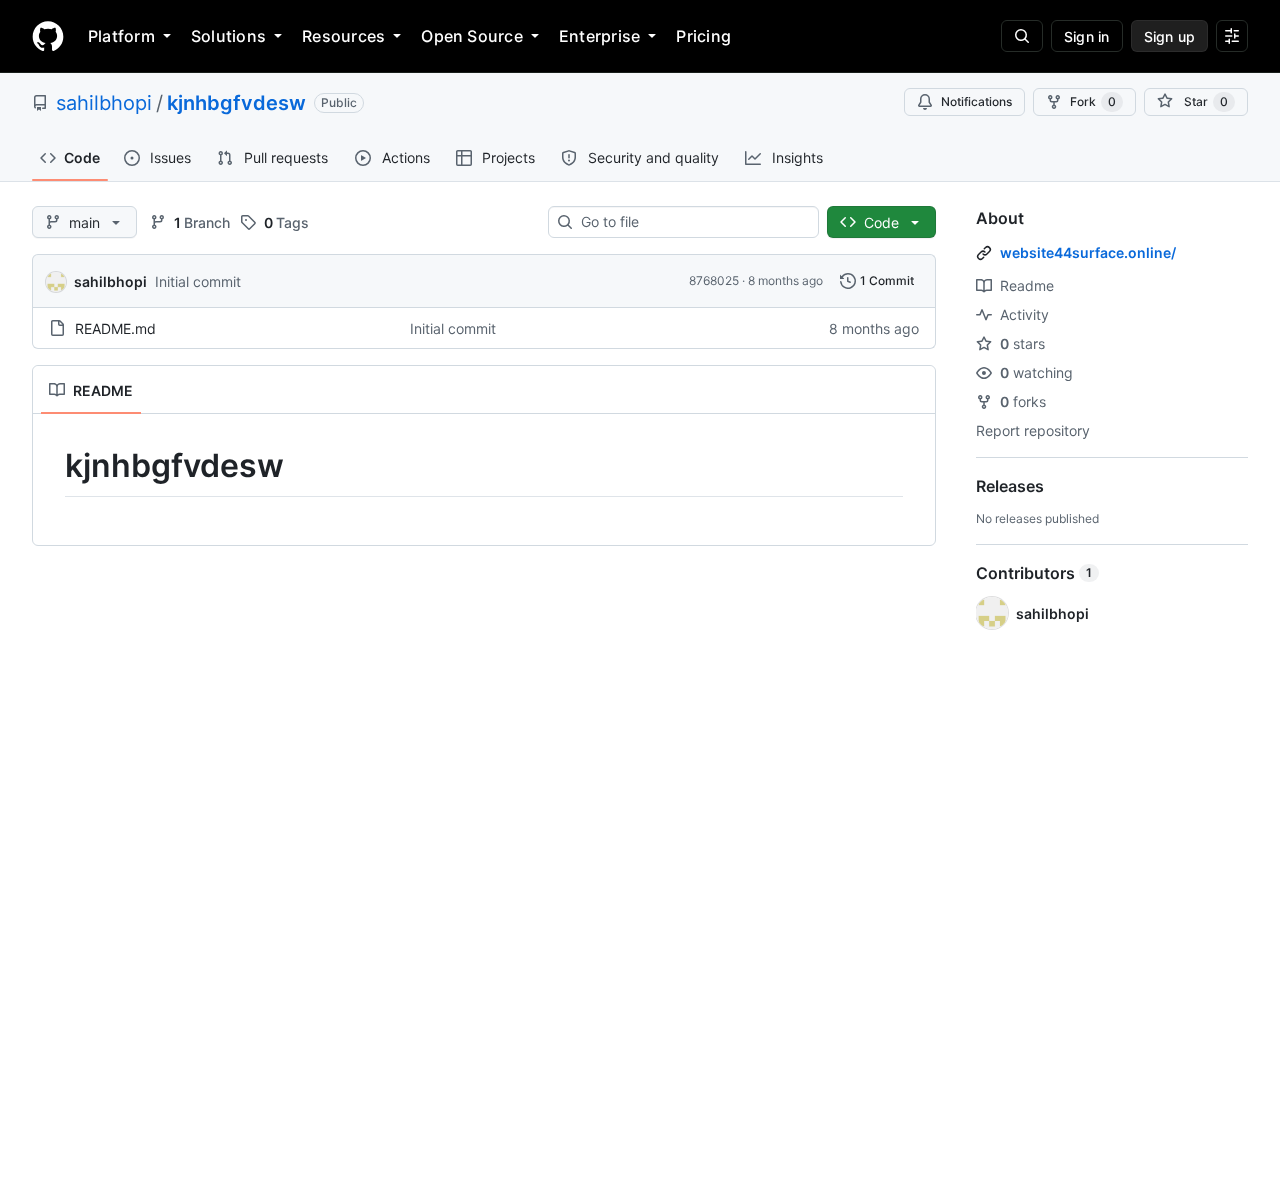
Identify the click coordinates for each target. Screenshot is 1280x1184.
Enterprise (599, 36)
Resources (343, 36)
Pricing (703, 36)
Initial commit (198, 281)
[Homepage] (48, 36)
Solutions (228, 36)
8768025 (714, 280)
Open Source (472, 36)
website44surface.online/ (1088, 252)
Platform (121, 36)
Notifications (976, 101)
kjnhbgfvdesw (236, 103)
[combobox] (691, 222)
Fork (1093, 101)
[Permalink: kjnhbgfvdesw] (51, 466)
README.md (115, 328)
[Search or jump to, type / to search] (1022, 36)
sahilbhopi (104, 103)
